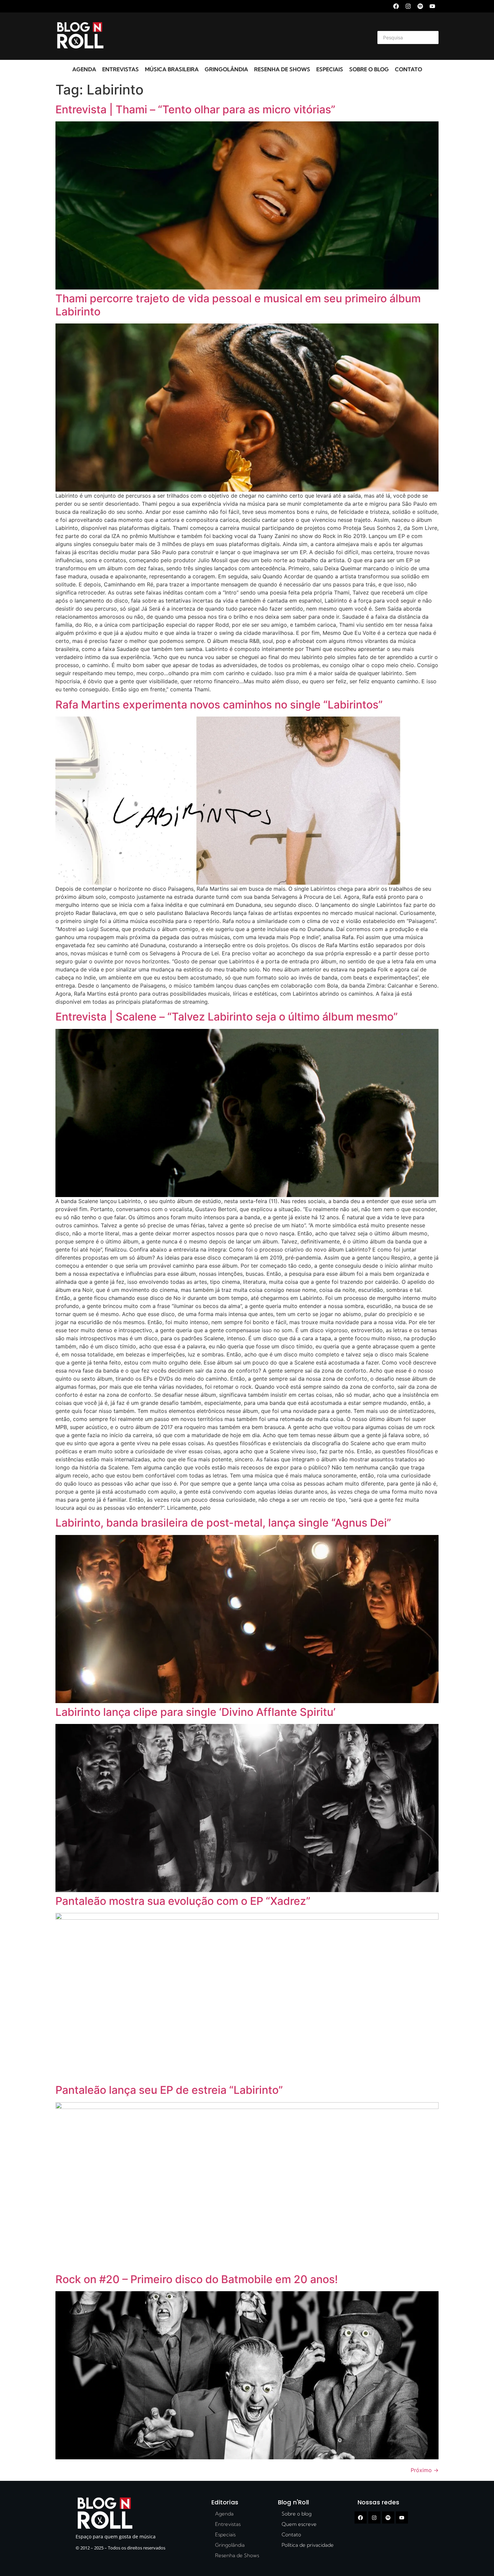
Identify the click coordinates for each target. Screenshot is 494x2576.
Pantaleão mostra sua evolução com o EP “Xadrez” (183, 1901)
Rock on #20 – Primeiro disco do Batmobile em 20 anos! (197, 2279)
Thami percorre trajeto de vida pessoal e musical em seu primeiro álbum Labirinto (238, 305)
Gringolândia (226, 69)
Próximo (425, 2470)
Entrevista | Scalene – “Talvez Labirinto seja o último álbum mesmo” (227, 1017)
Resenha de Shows (282, 69)
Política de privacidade (308, 2545)
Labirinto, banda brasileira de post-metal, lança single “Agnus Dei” (223, 1523)
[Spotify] (420, 6)
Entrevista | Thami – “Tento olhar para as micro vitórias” (195, 109)
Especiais (330, 69)
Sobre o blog (369, 69)
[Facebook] (396, 6)
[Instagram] (408, 6)
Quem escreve (299, 2524)
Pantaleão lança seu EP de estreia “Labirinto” (169, 2090)
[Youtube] (432, 6)
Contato (408, 69)
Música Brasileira (172, 69)
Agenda (84, 69)
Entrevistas (120, 69)
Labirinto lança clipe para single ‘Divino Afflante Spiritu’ (195, 1712)
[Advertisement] (239, 36)
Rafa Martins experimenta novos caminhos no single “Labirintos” (219, 705)
